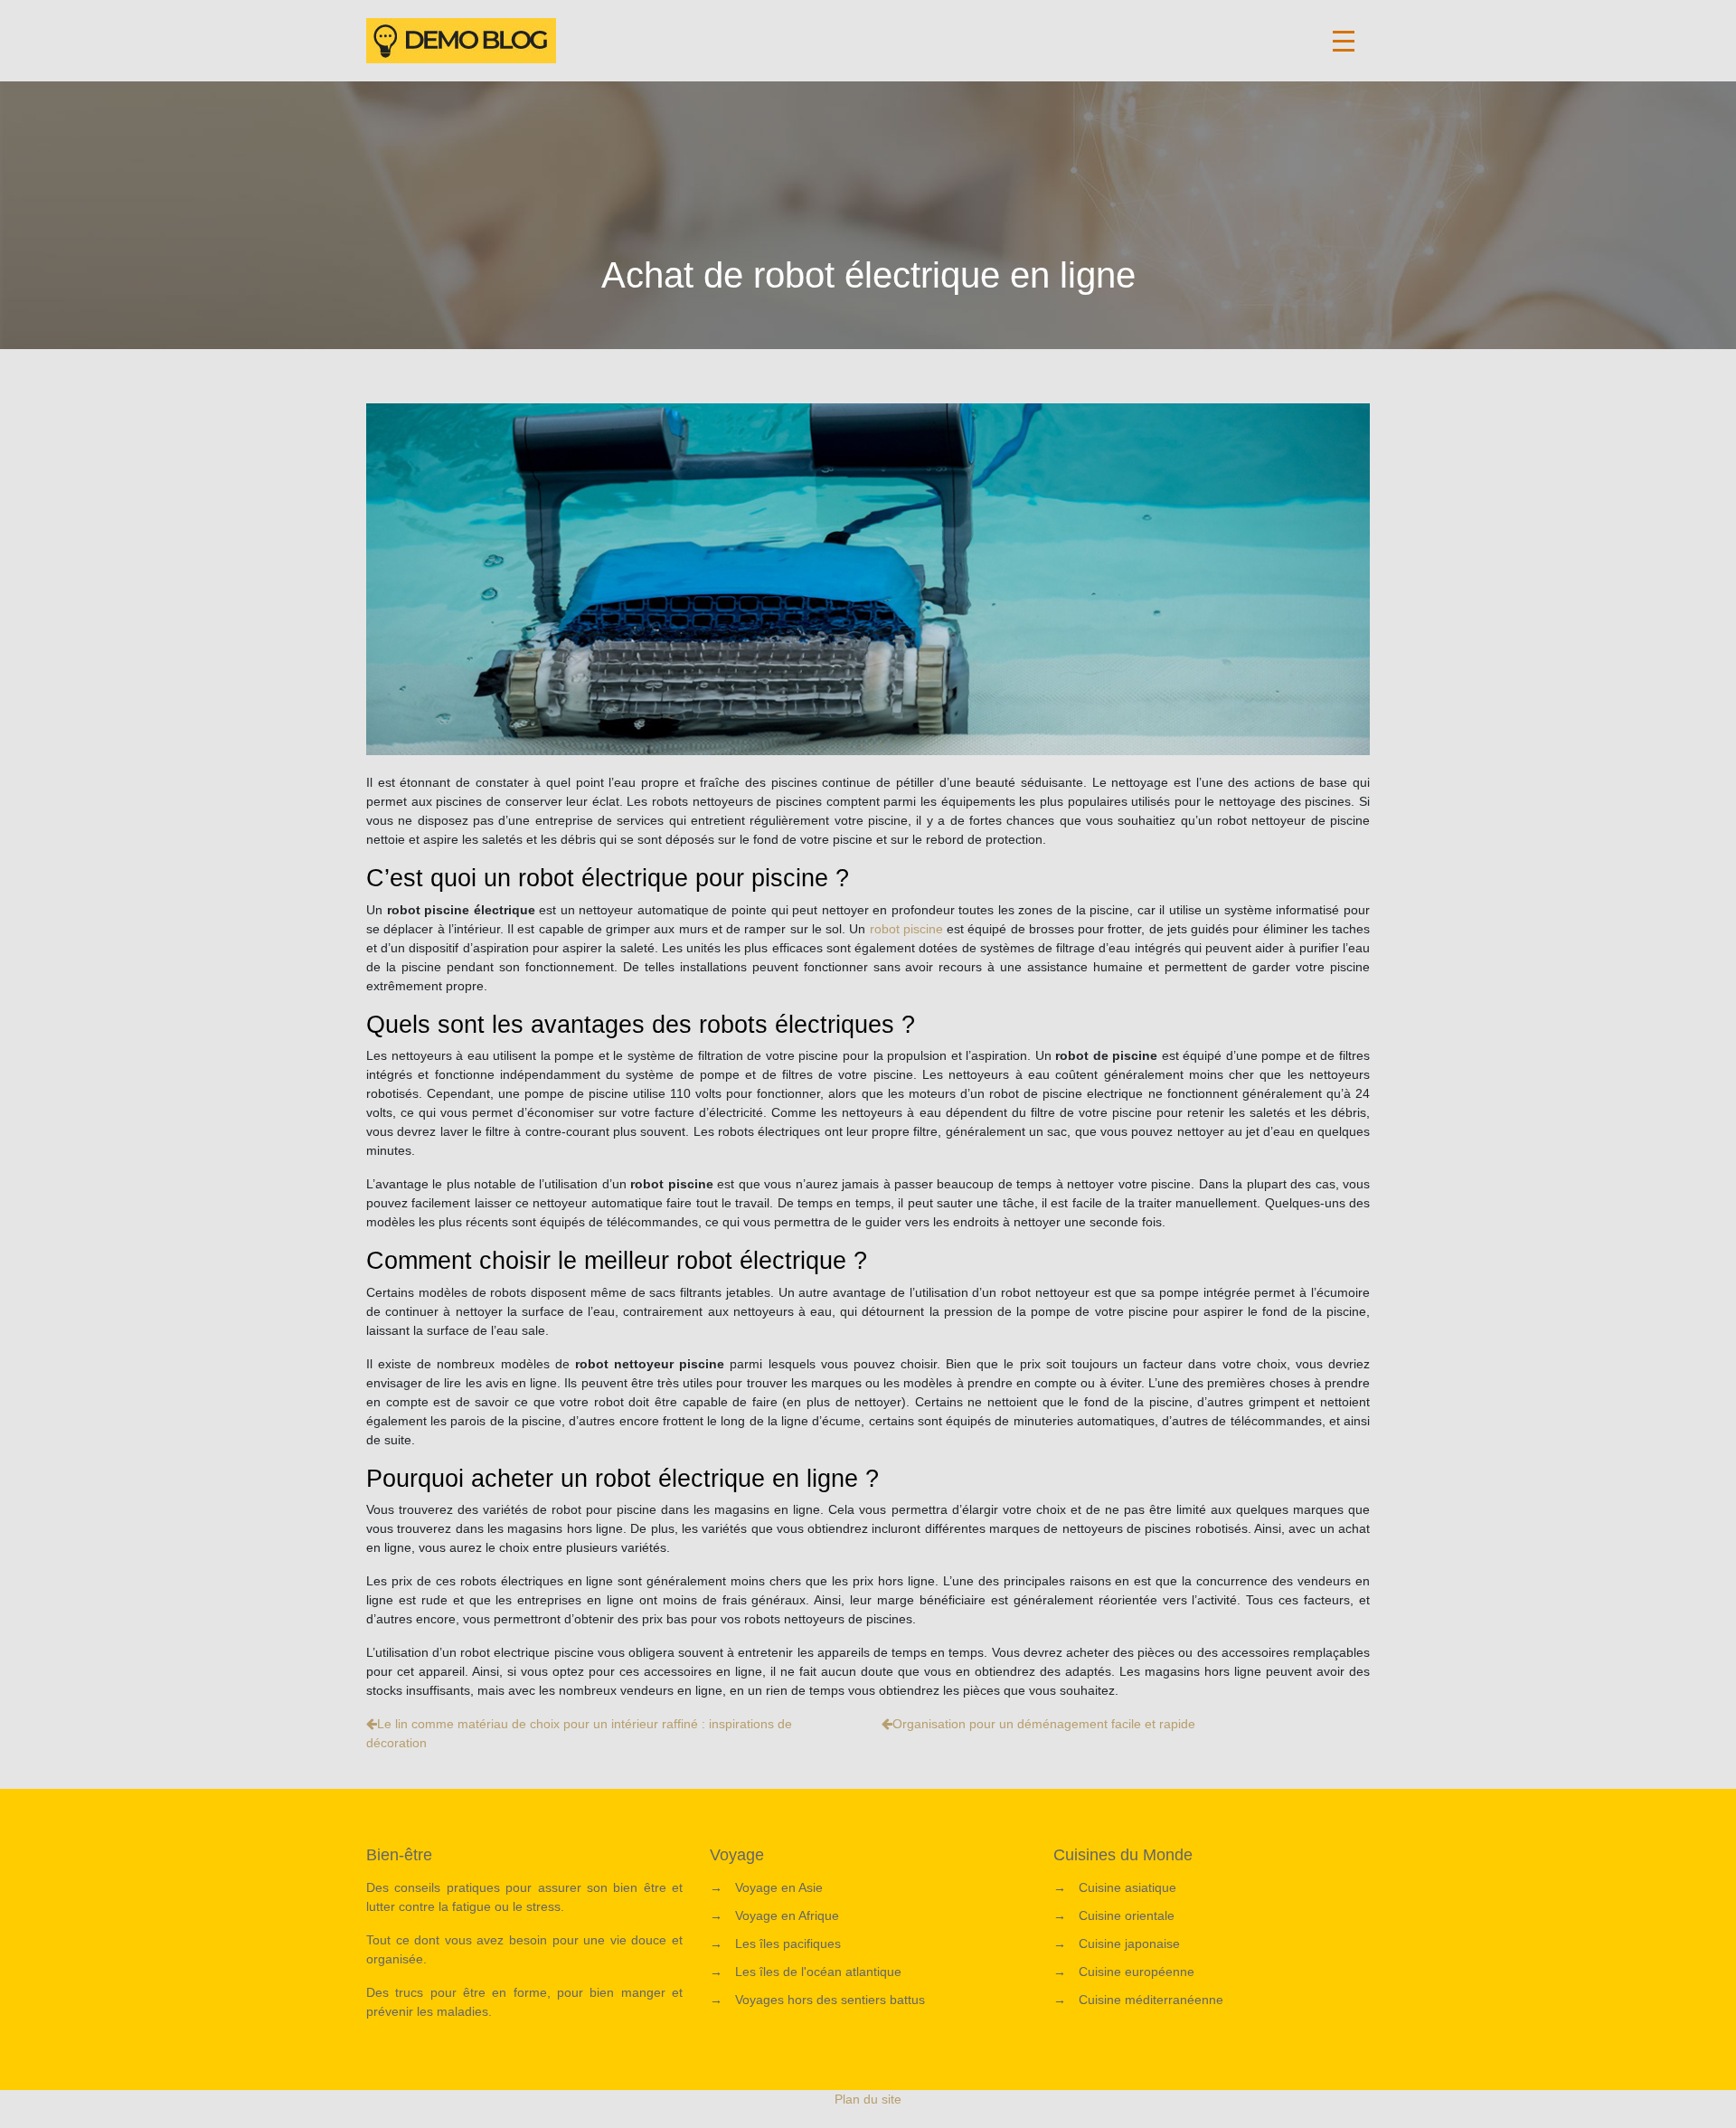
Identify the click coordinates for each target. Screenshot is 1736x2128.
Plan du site (868, 2099)
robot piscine (906, 929)
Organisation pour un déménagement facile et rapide (1044, 1724)
